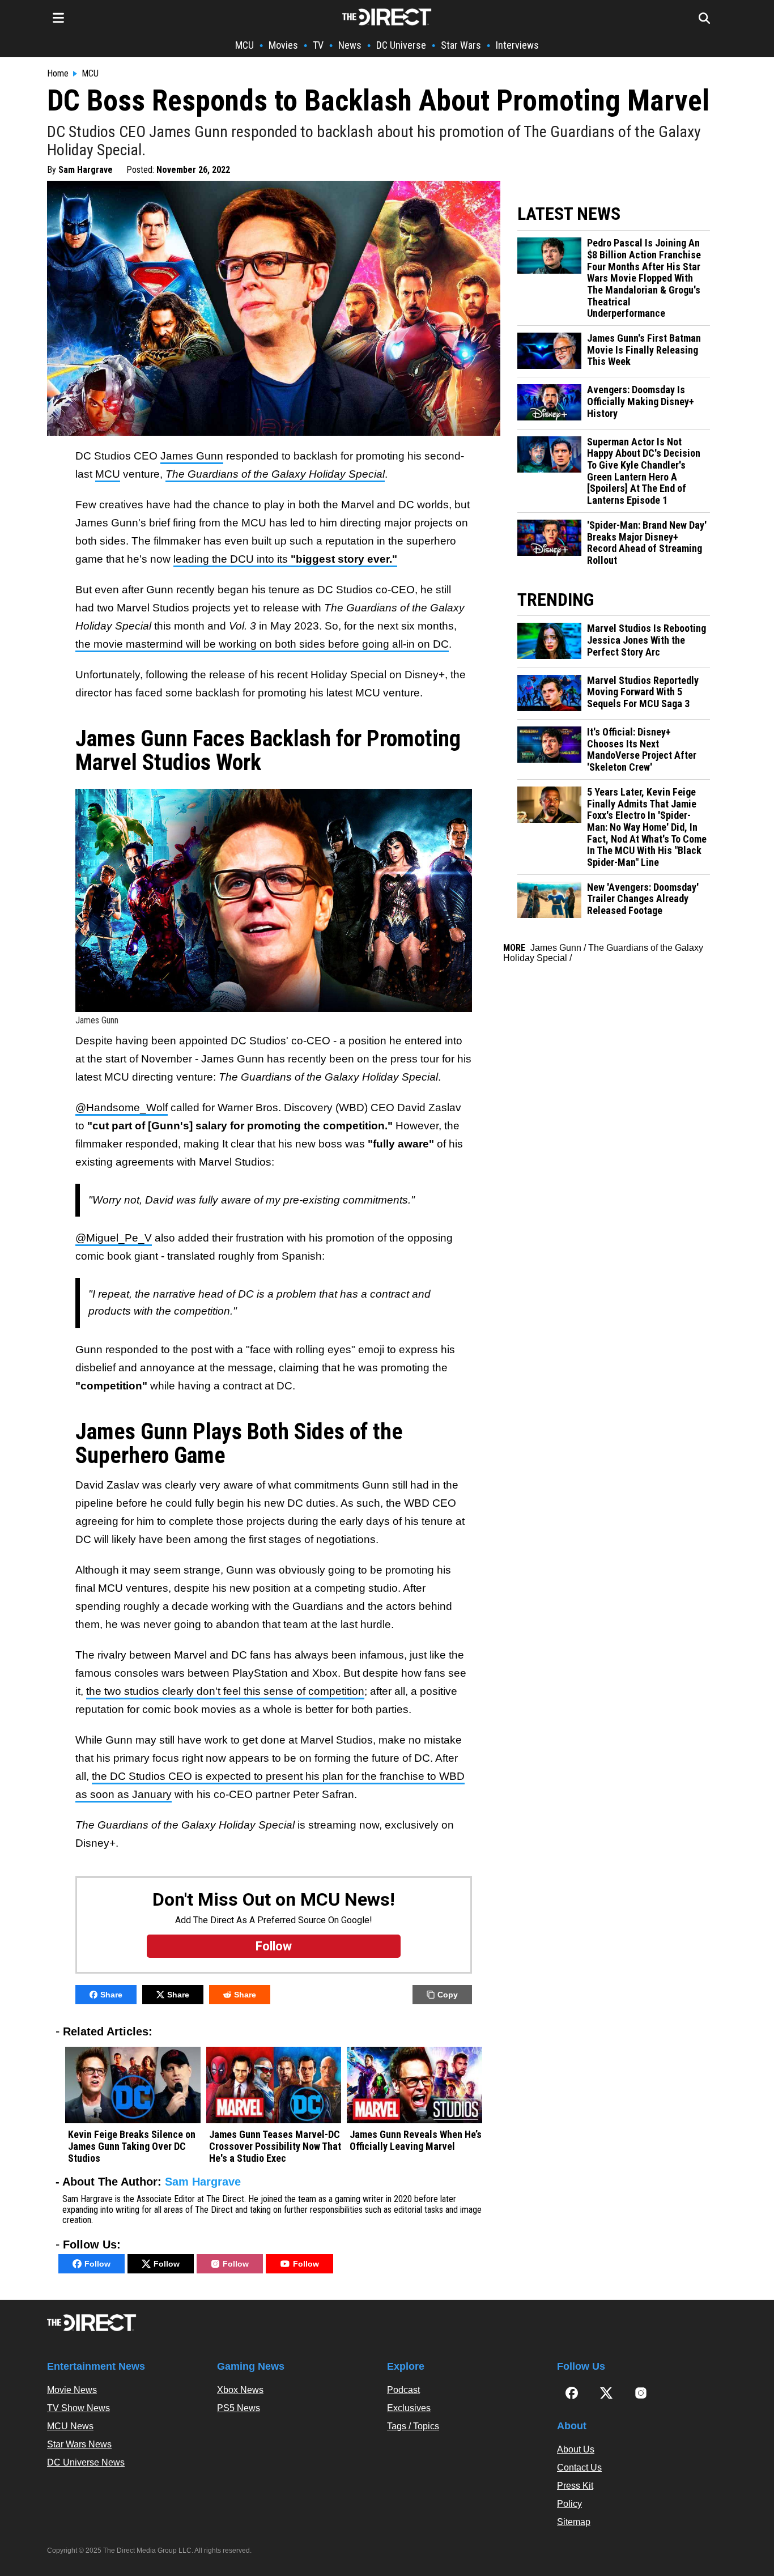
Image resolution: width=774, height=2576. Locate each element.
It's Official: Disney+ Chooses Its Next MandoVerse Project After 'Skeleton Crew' (642, 750)
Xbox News (240, 2390)
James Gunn (192, 456)
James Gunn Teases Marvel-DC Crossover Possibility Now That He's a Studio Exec (275, 2146)
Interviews (517, 45)
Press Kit (575, 2486)
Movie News (72, 2390)
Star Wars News (79, 2444)
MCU (244, 45)
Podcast (403, 2390)
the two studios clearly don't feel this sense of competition (225, 1691)
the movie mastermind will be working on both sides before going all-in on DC (262, 644)
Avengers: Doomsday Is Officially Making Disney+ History (641, 401)
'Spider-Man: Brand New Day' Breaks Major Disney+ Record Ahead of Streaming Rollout (647, 543)
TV (318, 45)
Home (58, 74)
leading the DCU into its (285, 559)
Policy (569, 2504)
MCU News (70, 2426)
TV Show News (78, 2408)
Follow (97, 2264)
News (350, 45)
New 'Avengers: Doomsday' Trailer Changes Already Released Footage (643, 899)
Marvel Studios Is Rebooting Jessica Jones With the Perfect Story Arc (647, 640)
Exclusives (409, 2408)
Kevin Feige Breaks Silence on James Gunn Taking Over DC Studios (132, 2146)
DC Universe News (86, 2462)
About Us (576, 2449)
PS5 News (239, 2408)
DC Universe (401, 45)
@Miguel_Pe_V (114, 1238)
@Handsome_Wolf (122, 1108)
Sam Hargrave (86, 170)
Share (111, 1995)
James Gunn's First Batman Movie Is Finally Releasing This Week (644, 350)
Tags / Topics (413, 2426)
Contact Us (579, 2467)
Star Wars (461, 45)
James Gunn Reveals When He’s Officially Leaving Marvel (416, 2141)
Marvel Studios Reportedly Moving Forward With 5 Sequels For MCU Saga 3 (643, 692)
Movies (283, 45)
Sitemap (574, 2522)
